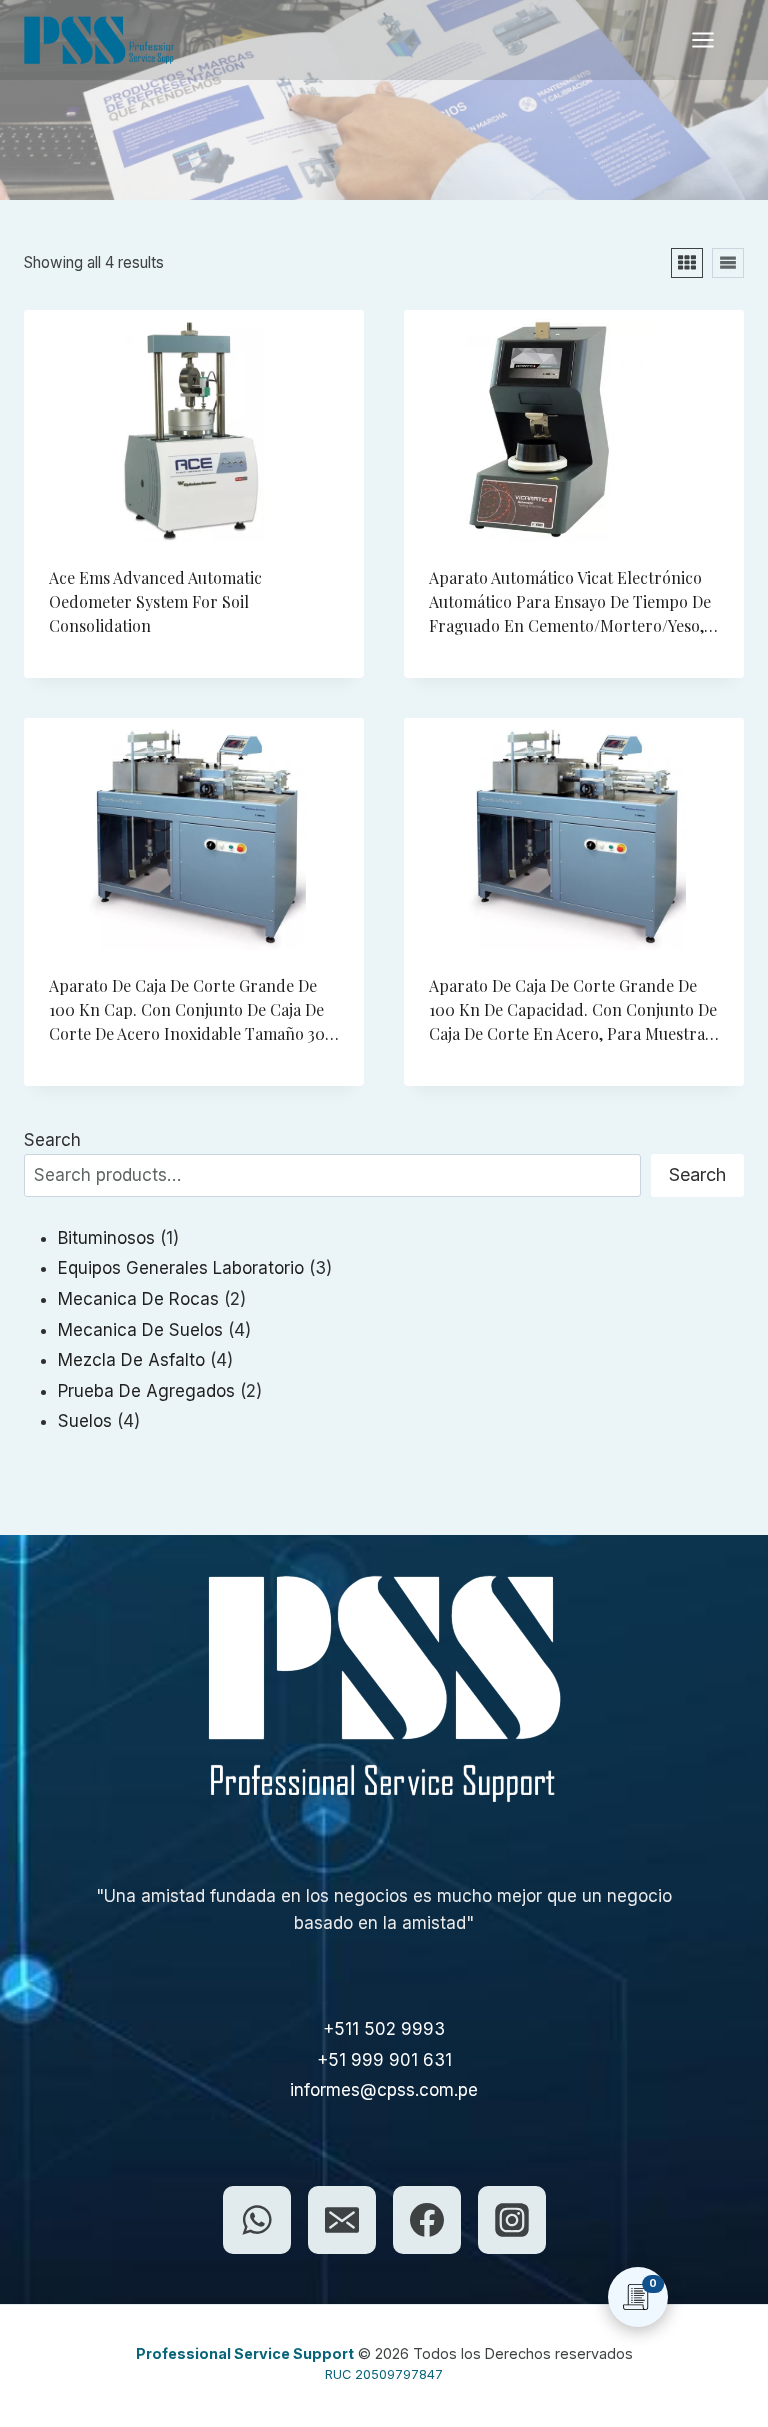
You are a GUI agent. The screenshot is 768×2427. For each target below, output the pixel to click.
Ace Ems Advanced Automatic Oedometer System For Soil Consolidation (155, 601)
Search (52, 1140)
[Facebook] (427, 2220)
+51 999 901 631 (384, 2060)
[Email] (342, 2220)
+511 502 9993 (384, 2029)
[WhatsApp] (257, 2220)
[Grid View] (687, 263)
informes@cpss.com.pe (384, 2090)
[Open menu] (713, 39)
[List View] (728, 263)
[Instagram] (512, 2220)
